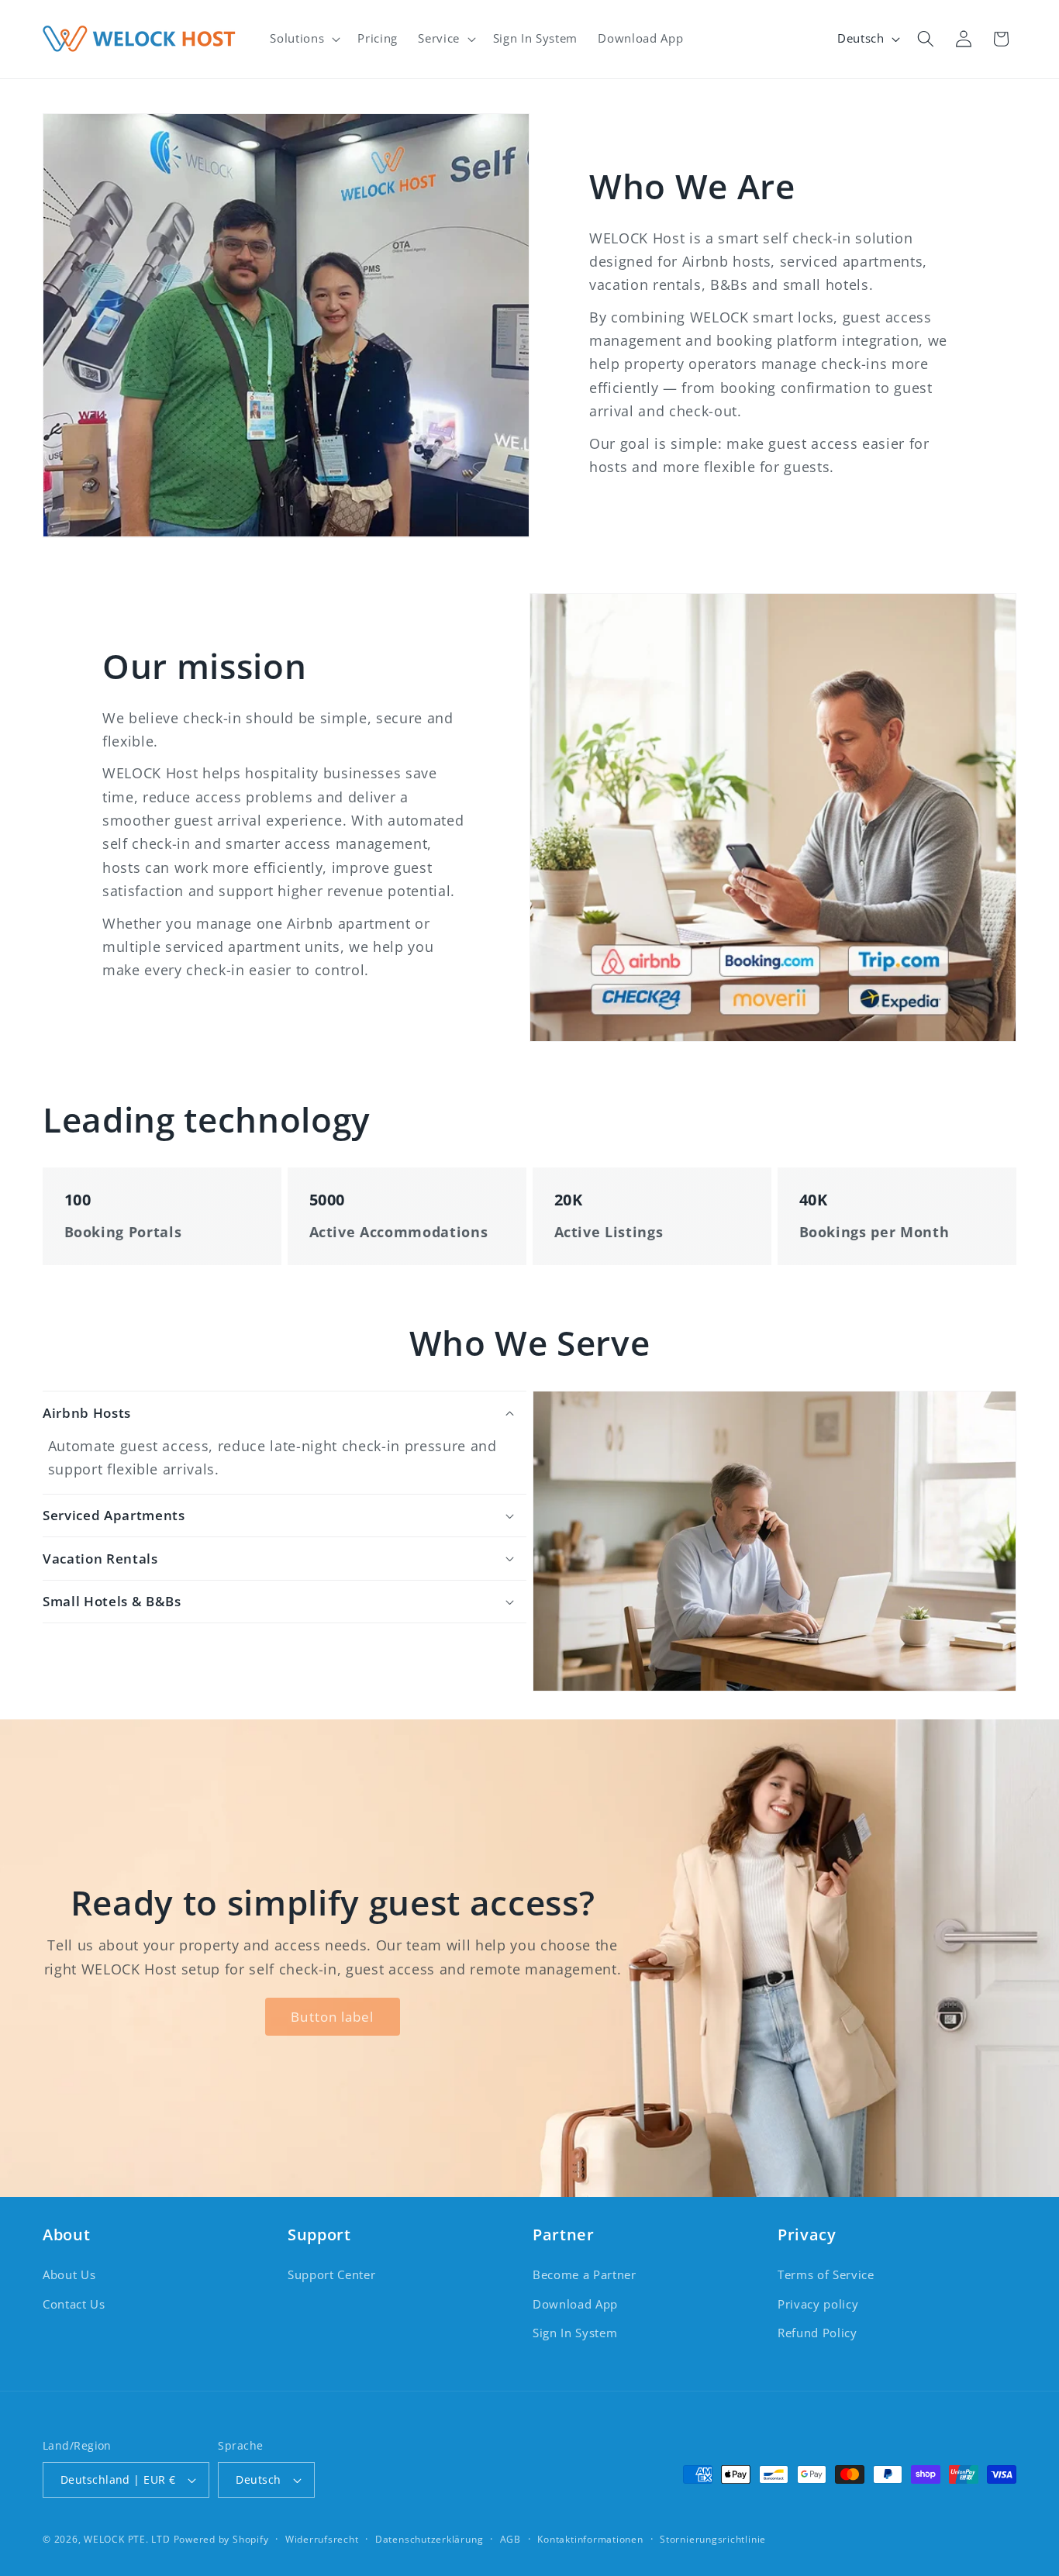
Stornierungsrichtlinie (713, 2539)
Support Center (331, 2275)
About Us (69, 2275)
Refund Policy (818, 2333)
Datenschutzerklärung (429, 2539)
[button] (304, 39)
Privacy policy (818, 2304)
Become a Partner (585, 2275)
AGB (511, 2539)
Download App (575, 2304)
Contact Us (74, 2304)
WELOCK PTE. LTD (127, 2539)
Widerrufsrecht (322, 2539)
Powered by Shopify (221, 2539)
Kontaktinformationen (590, 2539)
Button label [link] (332, 2017)
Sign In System (575, 2333)
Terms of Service (826, 2275)
